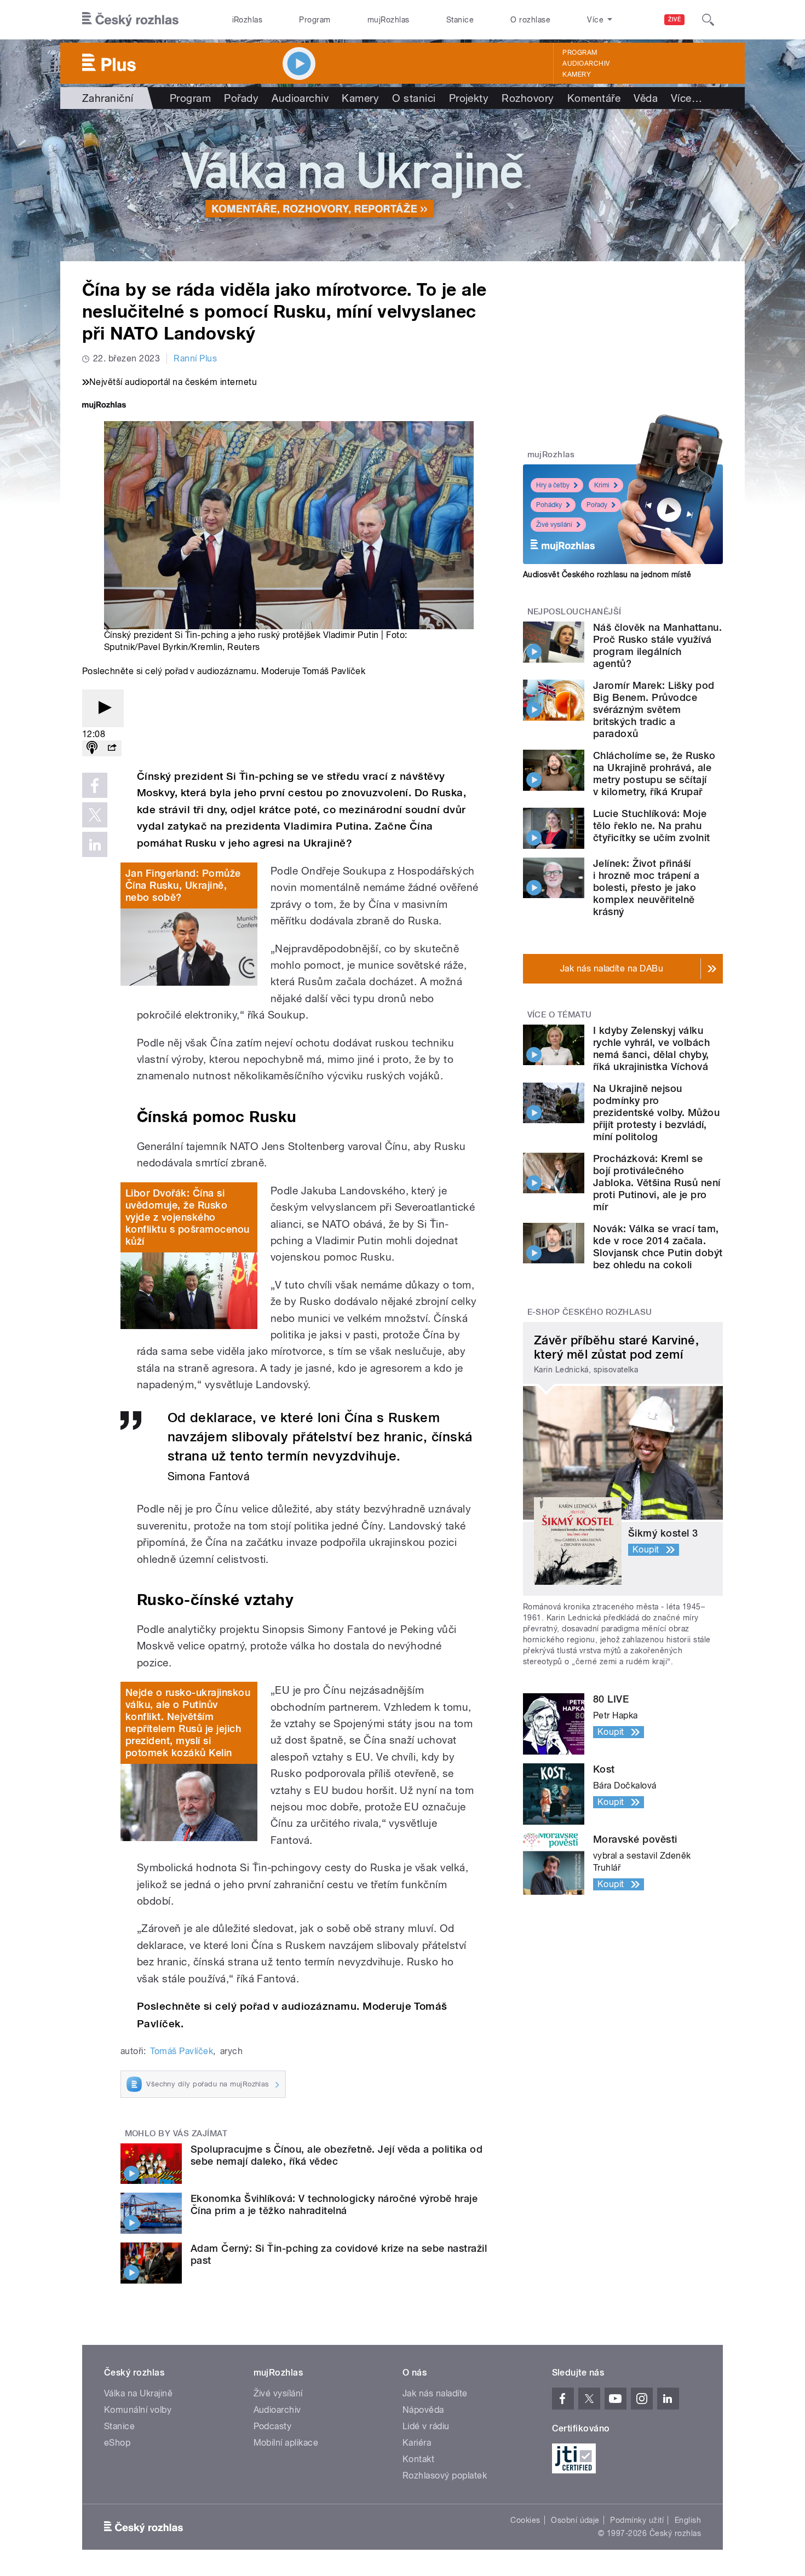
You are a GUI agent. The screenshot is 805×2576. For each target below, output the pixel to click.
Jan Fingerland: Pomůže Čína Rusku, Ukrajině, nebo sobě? (183, 885)
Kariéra (417, 2443)
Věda (646, 98)
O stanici (414, 98)
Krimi (602, 485)
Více (686, 98)
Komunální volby (138, 2410)
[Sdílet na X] (95, 815)
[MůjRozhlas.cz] (104, 406)
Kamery (577, 74)
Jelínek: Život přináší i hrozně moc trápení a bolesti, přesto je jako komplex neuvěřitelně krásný (646, 887)
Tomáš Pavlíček (182, 2051)
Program (315, 20)
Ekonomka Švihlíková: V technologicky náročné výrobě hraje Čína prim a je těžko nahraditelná (334, 2204)
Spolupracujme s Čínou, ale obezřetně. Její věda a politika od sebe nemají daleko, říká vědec (337, 2155)
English (688, 2520)
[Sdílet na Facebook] (95, 785)
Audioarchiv (586, 64)
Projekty (469, 98)
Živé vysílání (554, 525)
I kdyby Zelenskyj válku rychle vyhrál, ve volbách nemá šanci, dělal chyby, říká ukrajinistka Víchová (651, 1048)
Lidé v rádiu (426, 2426)
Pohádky (549, 505)
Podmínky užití (637, 2520)
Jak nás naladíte (435, 2393)
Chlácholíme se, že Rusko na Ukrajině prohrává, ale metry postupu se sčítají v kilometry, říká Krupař (654, 774)
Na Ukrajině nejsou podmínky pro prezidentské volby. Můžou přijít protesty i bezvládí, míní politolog (656, 1112)
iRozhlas (248, 20)
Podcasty (273, 2426)
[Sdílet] (112, 748)
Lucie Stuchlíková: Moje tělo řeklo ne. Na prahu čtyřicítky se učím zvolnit (651, 826)
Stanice (460, 20)
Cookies (525, 2520)
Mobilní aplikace (286, 2443)
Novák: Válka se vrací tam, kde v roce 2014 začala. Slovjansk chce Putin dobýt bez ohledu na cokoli (658, 1247)
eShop (117, 2443)
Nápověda (423, 2410)
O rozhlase (530, 20)
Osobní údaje (575, 2520)
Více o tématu (560, 1015)
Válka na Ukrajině (138, 2393)
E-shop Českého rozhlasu (590, 1312)
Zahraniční (108, 98)
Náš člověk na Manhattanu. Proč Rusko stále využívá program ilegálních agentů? (657, 645)
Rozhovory (528, 98)
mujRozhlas (389, 20)
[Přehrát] (103, 708)
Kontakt (418, 2459)
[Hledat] (708, 20)
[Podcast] (92, 748)
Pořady (241, 98)
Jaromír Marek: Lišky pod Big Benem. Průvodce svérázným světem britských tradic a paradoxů (654, 709)
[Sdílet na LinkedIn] (95, 844)
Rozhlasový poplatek (445, 2476)
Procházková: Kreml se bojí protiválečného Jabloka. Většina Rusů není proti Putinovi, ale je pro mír (657, 1183)
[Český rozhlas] (130, 20)
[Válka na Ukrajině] (403, 185)
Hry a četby (553, 485)
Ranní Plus (195, 358)
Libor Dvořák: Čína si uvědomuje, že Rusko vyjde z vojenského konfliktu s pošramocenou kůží (188, 1217)
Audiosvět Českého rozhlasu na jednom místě (607, 574)
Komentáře (594, 98)
